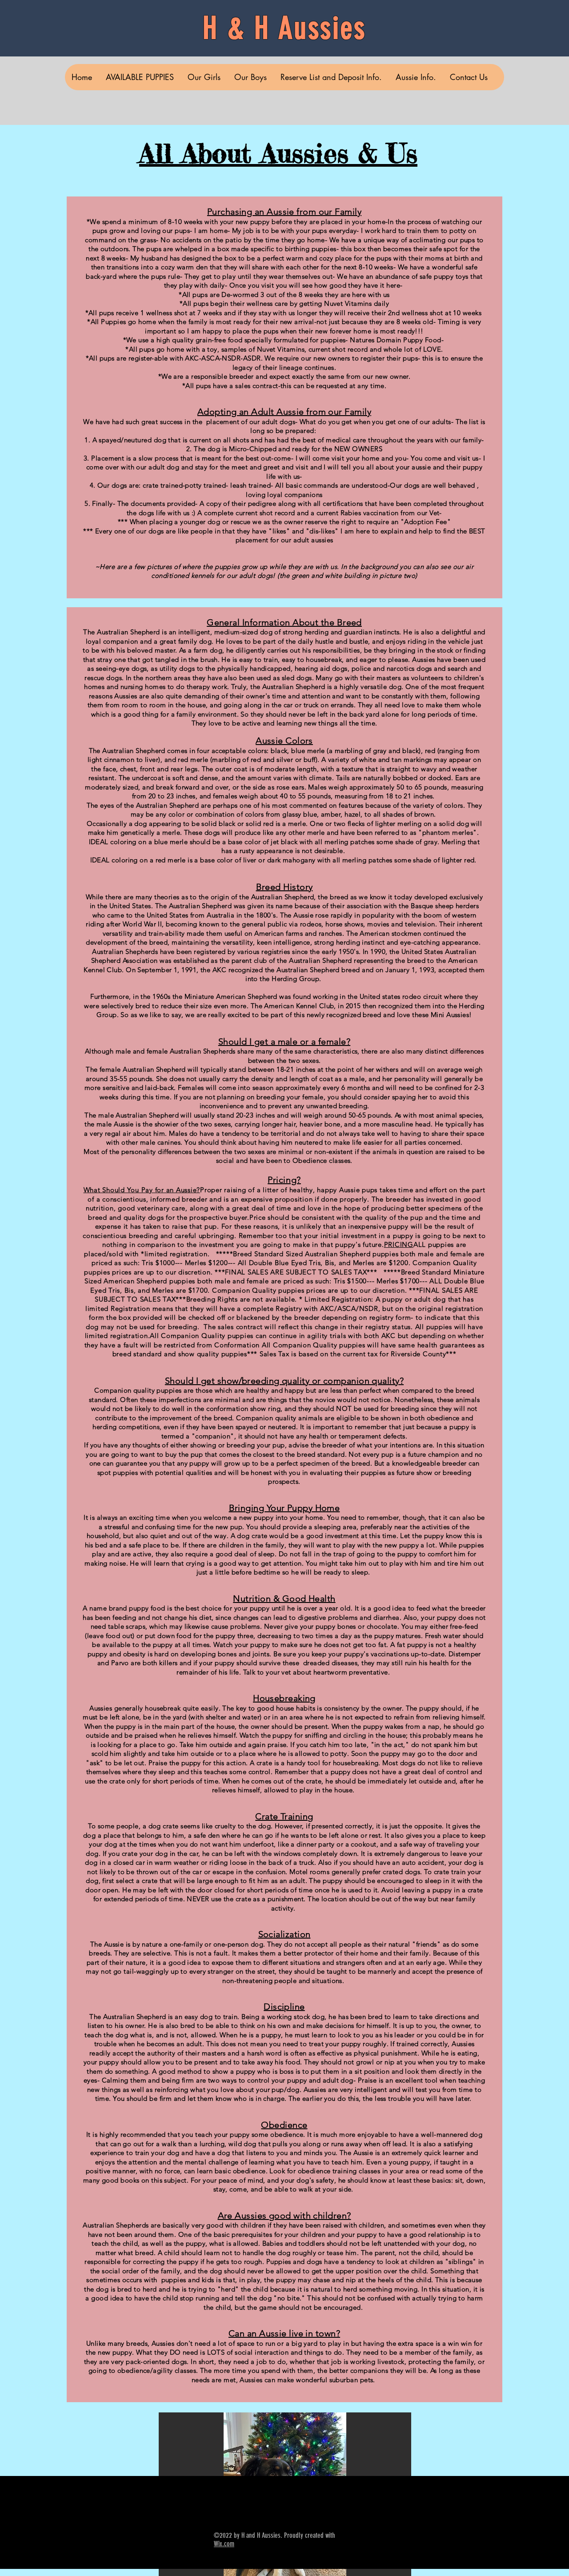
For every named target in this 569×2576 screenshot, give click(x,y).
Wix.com (224, 2544)
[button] (416, 77)
